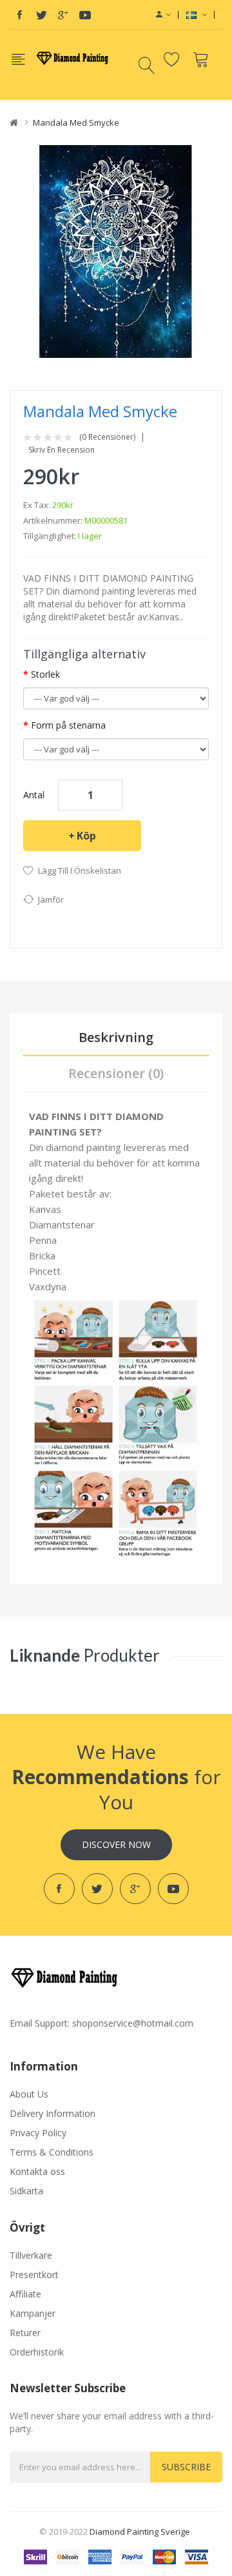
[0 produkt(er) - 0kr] (203, 59)
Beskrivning (116, 1037)
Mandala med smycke (76, 123)
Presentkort (34, 2275)
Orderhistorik (37, 2352)
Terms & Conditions (52, 2152)
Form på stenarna (68, 725)
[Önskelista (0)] (174, 59)
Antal (34, 795)
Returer (25, 2333)
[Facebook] (19, 15)
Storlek (45, 674)
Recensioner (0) (116, 1073)
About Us (29, 2094)
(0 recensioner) (107, 437)
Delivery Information (53, 2113)
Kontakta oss (37, 2171)
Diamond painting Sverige (140, 2532)
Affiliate (25, 2294)
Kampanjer (33, 2313)
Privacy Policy (38, 2133)
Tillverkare (31, 2255)
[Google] (63, 15)
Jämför (51, 900)
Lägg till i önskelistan (80, 870)
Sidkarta (26, 2191)
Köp (86, 836)
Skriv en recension (62, 450)
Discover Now (116, 1844)
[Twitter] (41, 15)
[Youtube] (85, 15)
